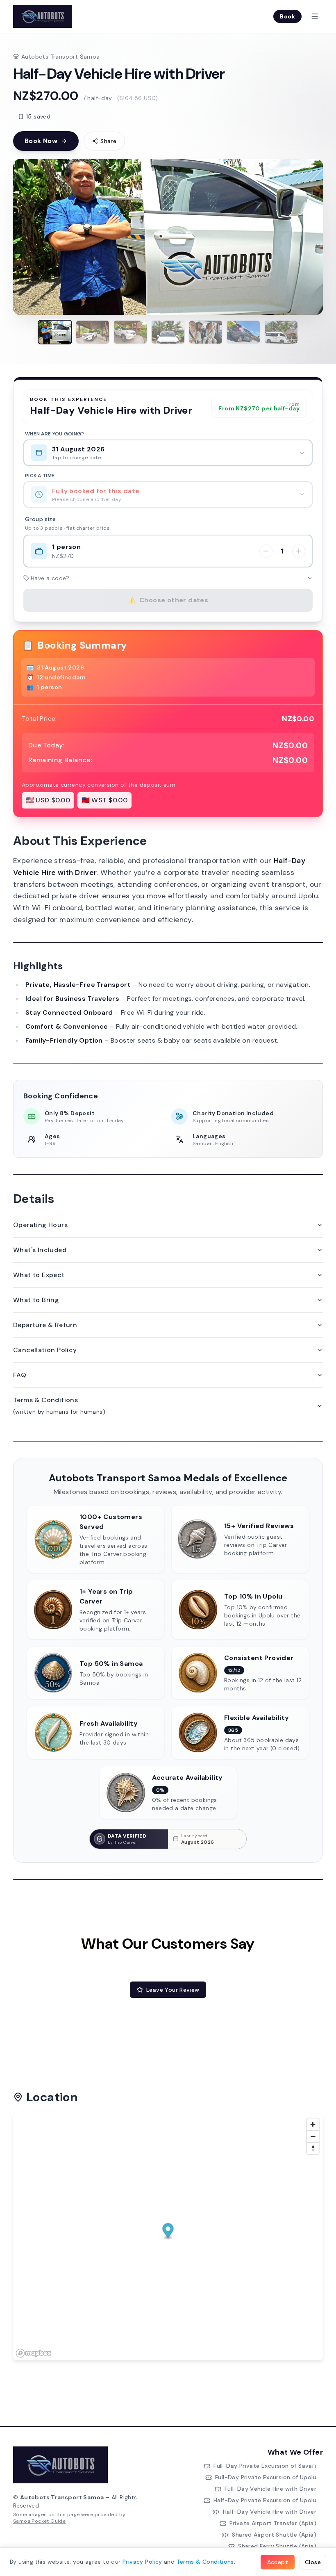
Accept (278, 2562)
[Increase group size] (299, 551)
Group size (40, 519)
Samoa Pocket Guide (39, 2521)
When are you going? (55, 434)
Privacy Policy (142, 2562)
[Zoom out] (313, 2136)
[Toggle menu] (315, 16)
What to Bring (36, 1300)
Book (287, 16)
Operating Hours (40, 1225)
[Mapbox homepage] (34, 2353)
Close (313, 2562)
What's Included (40, 1250)
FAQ (20, 1375)
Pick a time (40, 476)
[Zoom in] (313, 2124)
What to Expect (39, 1275)
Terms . (206, 2562)
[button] (168, 2231)
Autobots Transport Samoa (61, 57)
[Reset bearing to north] (313, 2148)
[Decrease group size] (266, 551)
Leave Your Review (173, 1990)
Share (108, 141)
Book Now (41, 141)
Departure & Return (45, 1325)
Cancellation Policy (45, 1350)
